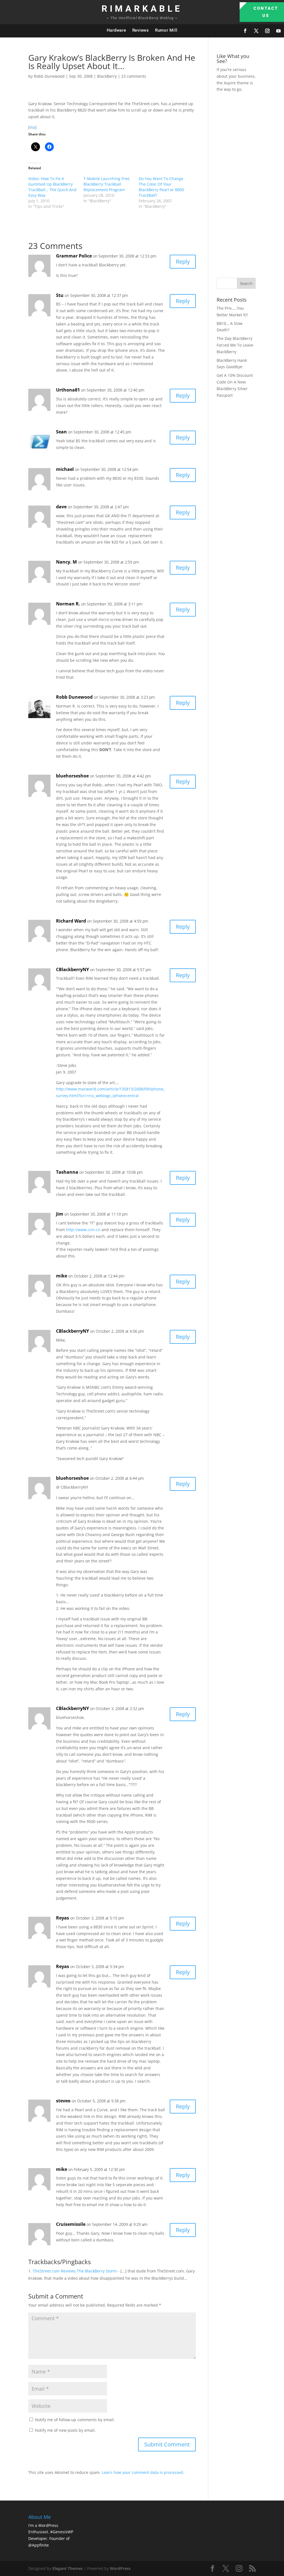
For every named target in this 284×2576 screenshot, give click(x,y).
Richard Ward (71, 921)
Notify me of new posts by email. (65, 2430)
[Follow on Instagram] (267, 31)
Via (32, 127)
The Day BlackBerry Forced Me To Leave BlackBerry (235, 345)
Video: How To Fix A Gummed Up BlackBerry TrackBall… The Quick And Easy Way (52, 187)
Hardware (116, 30)
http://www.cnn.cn (83, 1230)
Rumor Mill (166, 30)
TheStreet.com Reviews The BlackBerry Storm (75, 2271)
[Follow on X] (256, 31)
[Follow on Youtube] (278, 31)
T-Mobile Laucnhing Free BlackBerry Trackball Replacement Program (106, 184)
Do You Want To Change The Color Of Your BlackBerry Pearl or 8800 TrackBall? (161, 187)
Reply (183, 262)
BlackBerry (107, 76)
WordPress (120, 2568)
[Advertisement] (250, 184)
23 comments (134, 76)
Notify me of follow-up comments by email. (75, 2420)
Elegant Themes (68, 2568)
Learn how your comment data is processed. (143, 2472)
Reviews (141, 30)
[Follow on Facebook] (245, 31)
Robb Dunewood (49, 76)
